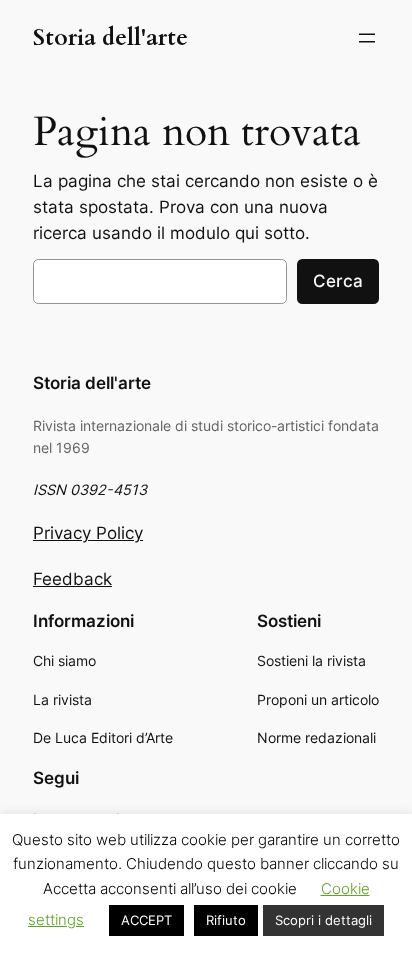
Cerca (338, 281)
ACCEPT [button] (146, 920)
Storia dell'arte (110, 37)
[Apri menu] (367, 38)
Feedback (72, 579)
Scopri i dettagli (323, 920)
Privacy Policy (88, 533)
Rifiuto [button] (226, 920)
